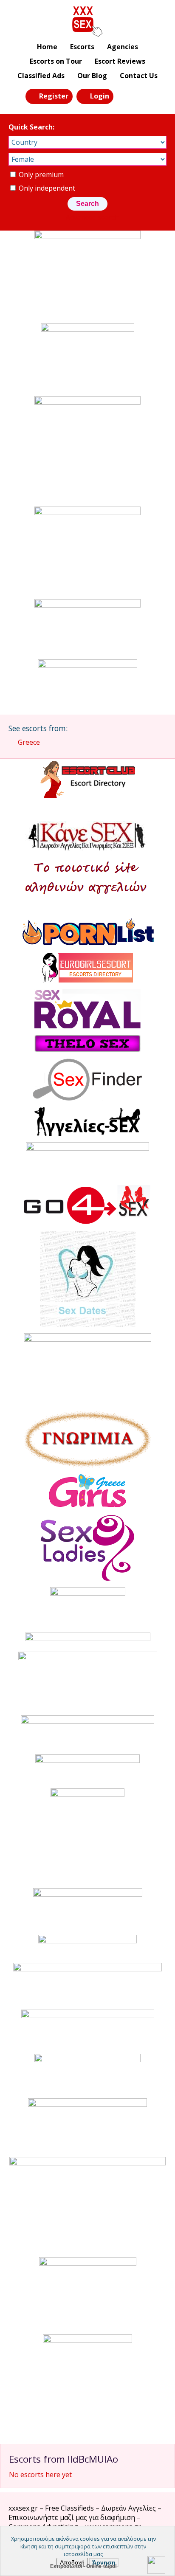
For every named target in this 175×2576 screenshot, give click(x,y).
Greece (29, 742)
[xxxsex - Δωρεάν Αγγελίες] (88, 22)
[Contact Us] (144, 96)
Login (100, 96)
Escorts (82, 47)
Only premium (40, 175)
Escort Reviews (120, 61)
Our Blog (92, 76)
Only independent (46, 188)
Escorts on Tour (56, 61)
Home (47, 47)
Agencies (123, 47)
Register (54, 96)
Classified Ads (41, 76)
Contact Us (139, 76)
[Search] (125, 96)
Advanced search (92, 217)
